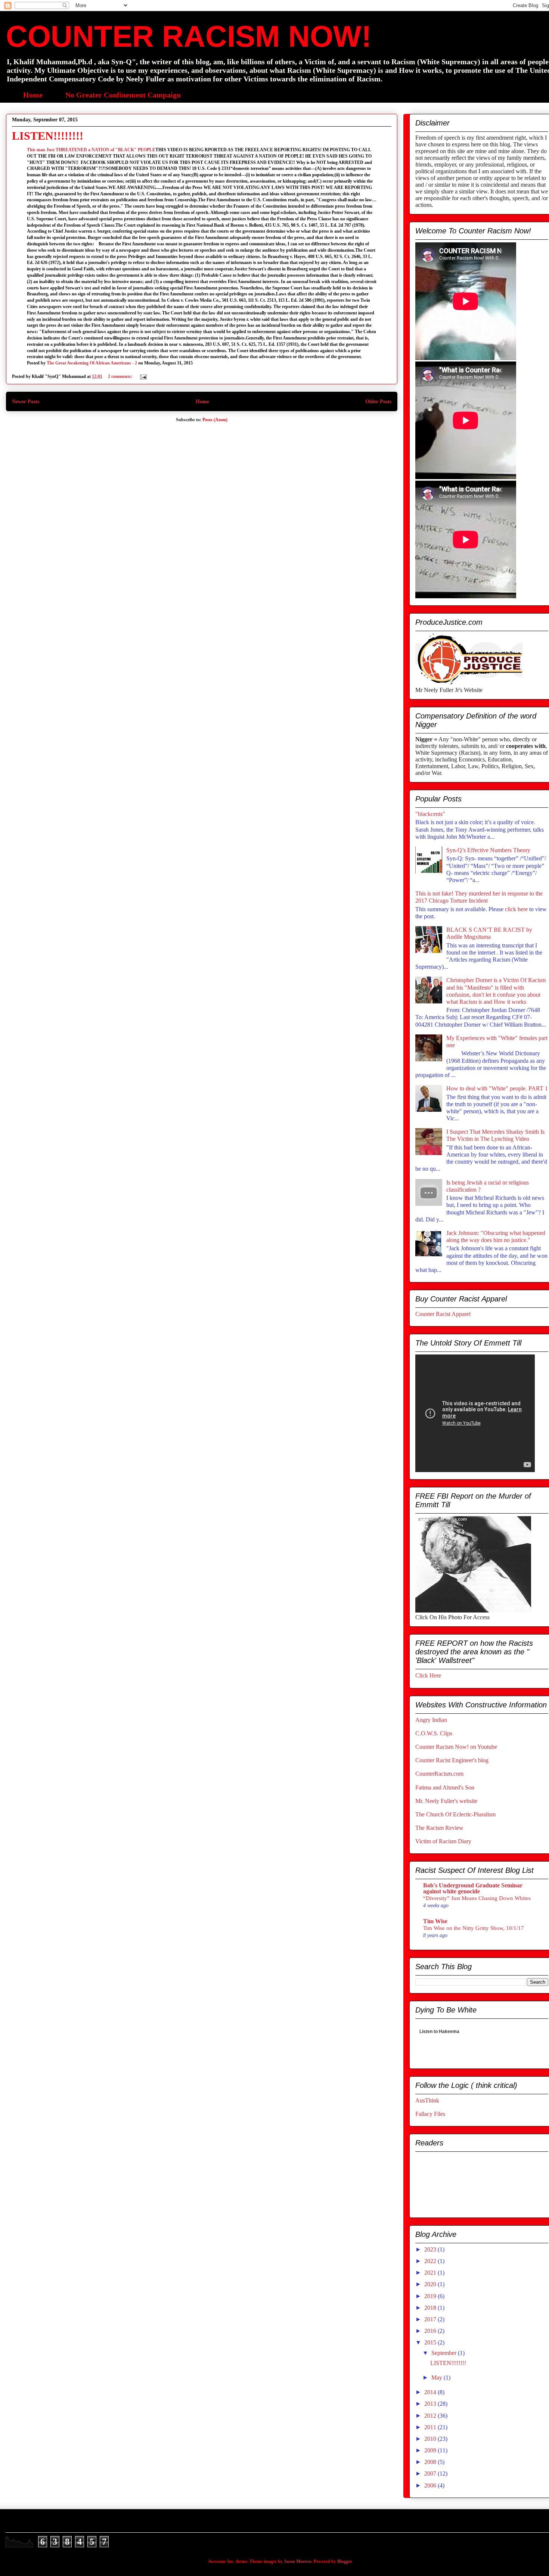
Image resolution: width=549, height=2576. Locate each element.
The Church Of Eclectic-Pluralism (455, 1814)
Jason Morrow (298, 2561)
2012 (431, 2416)
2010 (431, 2439)
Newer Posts (26, 401)
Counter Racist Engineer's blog (452, 1760)
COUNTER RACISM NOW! (189, 36)
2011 (431, 2427)
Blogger (344, 2561)
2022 (431, 2261)
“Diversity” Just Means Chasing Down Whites (477, 1898)
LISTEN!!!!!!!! (48, 136)
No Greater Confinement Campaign (123, 95)
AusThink (427, 2100)
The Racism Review (439, 1828)
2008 (431, 2462)
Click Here (428, 1675)
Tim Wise (435, 1921)
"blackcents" (430, 814)
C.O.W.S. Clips (434, 1733)
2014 (431, 2392)
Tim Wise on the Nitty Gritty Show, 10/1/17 (474, 1928)
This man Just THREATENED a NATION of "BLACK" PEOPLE (91, 150)
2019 (431, 2296)
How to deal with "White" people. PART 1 (497, 1088)
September (445, 2353)
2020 (431, 2284)
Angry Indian (431, 1720)
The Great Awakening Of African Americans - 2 (92, 363)
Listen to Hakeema (439, 2033)
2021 (431, 2273)
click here (517, 909)
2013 (431, 2404)
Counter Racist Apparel (443, 1314)
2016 (431, 2331)
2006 (431, 2485)
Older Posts (378, 401)
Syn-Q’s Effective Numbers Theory (488, 850)
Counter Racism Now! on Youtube (456, 1747)
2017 (431, 2319)
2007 (431, 2473)
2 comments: (121, 376)
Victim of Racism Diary (443, 1841)
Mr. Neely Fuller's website (446, 1801)
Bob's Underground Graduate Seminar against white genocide (473, 1888)
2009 (431, 2450)
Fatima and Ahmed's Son (445, 1787)
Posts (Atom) (215, 420)
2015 (431, 2342)
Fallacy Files (430, 2114)
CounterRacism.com (439, 1774)
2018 (431, 2308)
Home (33, 95)
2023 (431, 2249)
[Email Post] (143, 376)
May (438, 2378)
